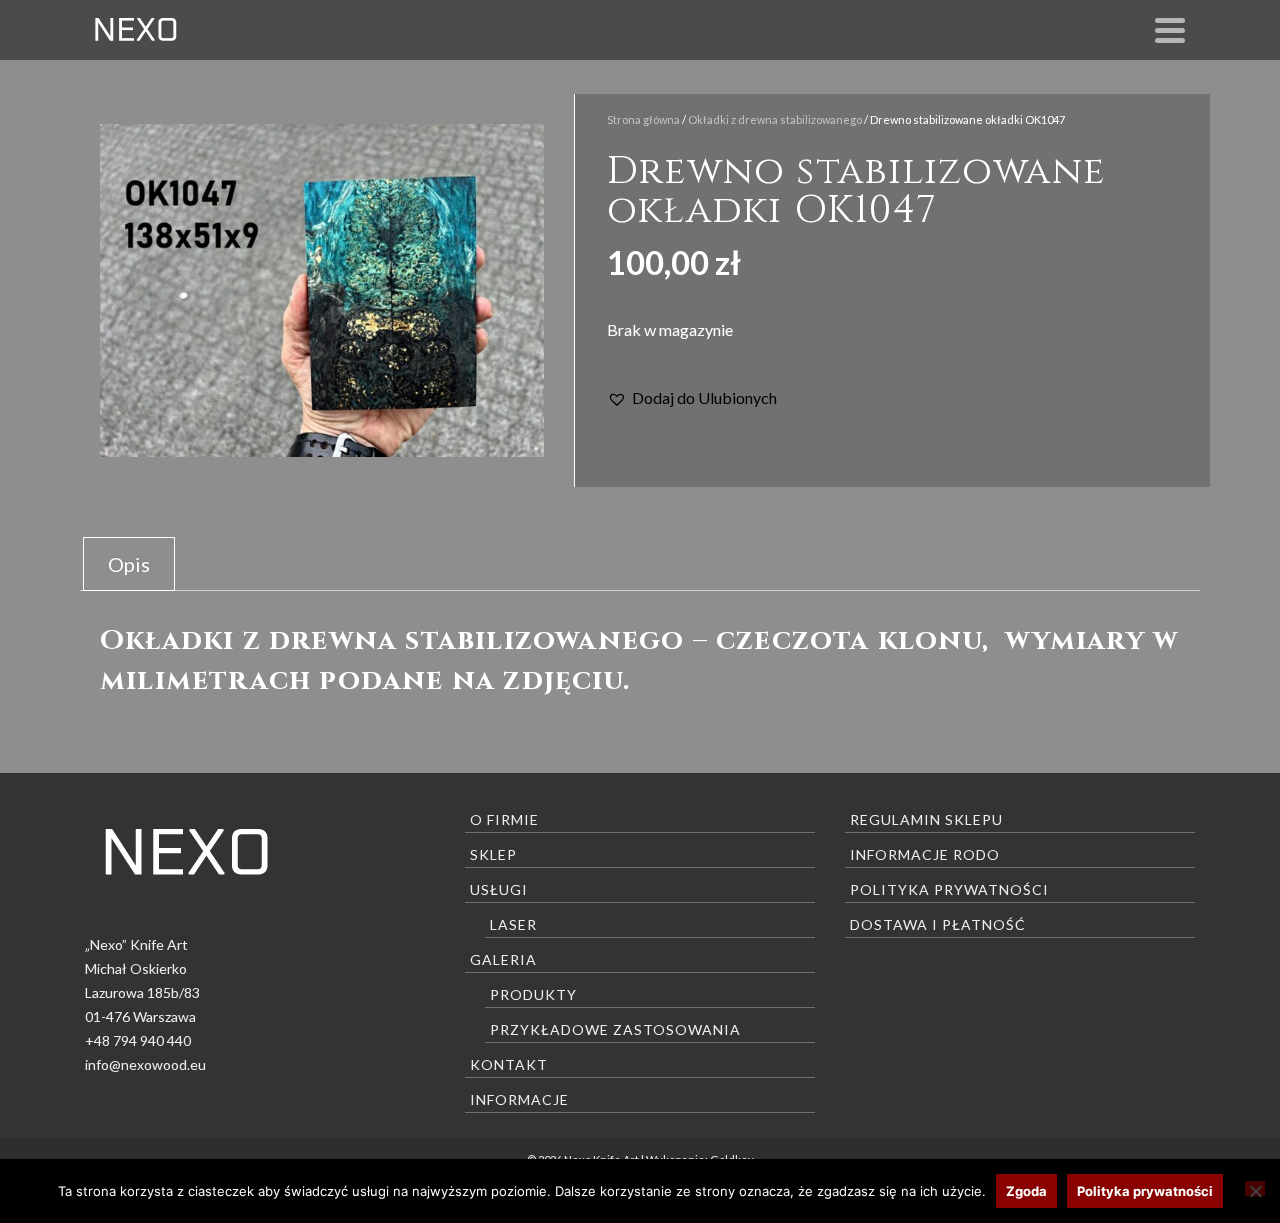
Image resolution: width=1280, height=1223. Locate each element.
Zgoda (1026, 1191)
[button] (692, 398)
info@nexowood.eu (145, 1064)
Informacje (519, 1099)
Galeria (503, 959)
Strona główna (643, 119)
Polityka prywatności (949, 889)
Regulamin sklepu (926, 819)
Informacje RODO (925, 854)
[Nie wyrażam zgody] (1255, 1188)
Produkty (533, 994)
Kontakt (509, 1064)
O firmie (504, 819)
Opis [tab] (129, 564)
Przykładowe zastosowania (615, 1029)
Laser (513, 924)
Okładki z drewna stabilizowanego (775, 119)
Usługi (499, 889)
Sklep (493, 854)
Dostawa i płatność (938, 924)
